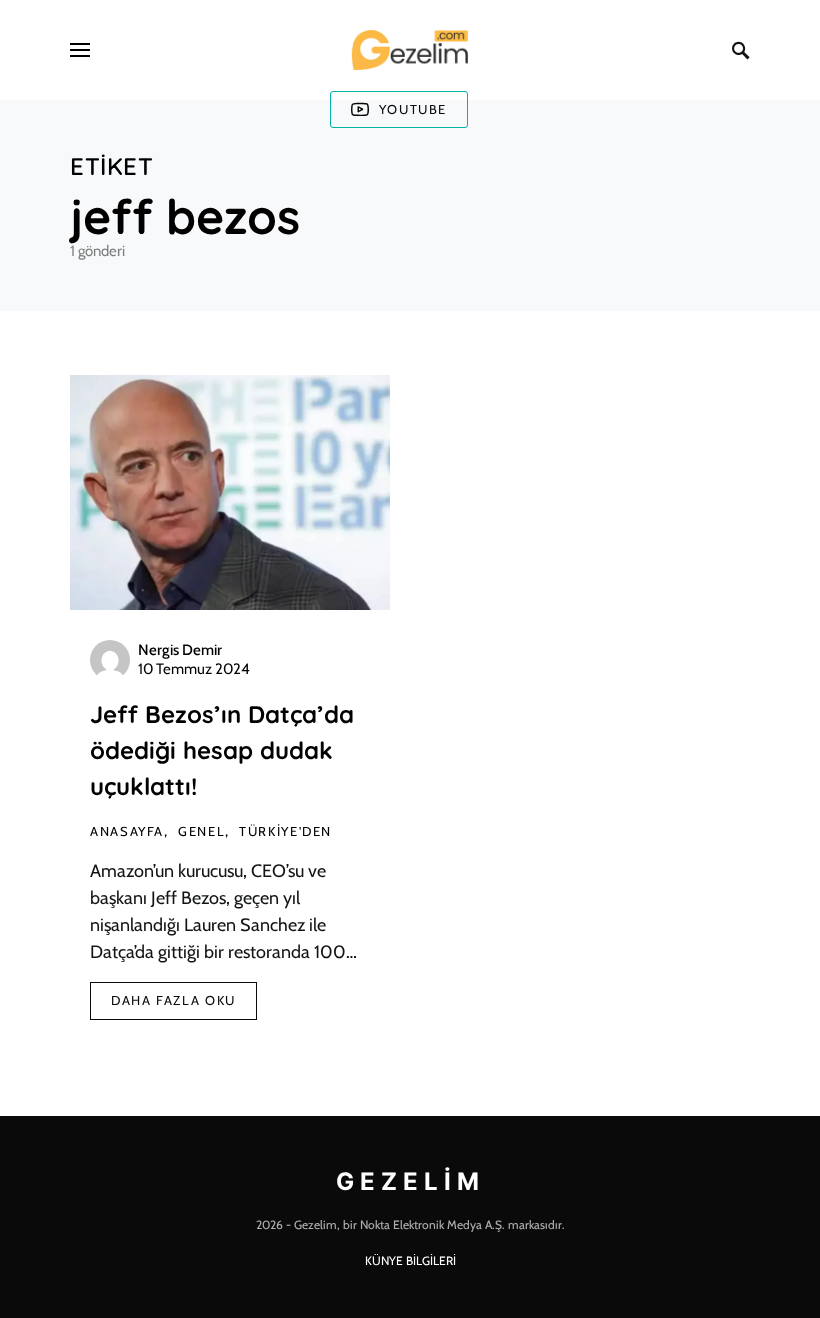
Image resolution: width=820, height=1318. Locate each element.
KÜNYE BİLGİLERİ (410, 1260)
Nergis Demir (180, 650)
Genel (201, 831)
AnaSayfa (127, 831)
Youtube (413, 109)
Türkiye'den (285, 831)
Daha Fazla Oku (173, 1000)
